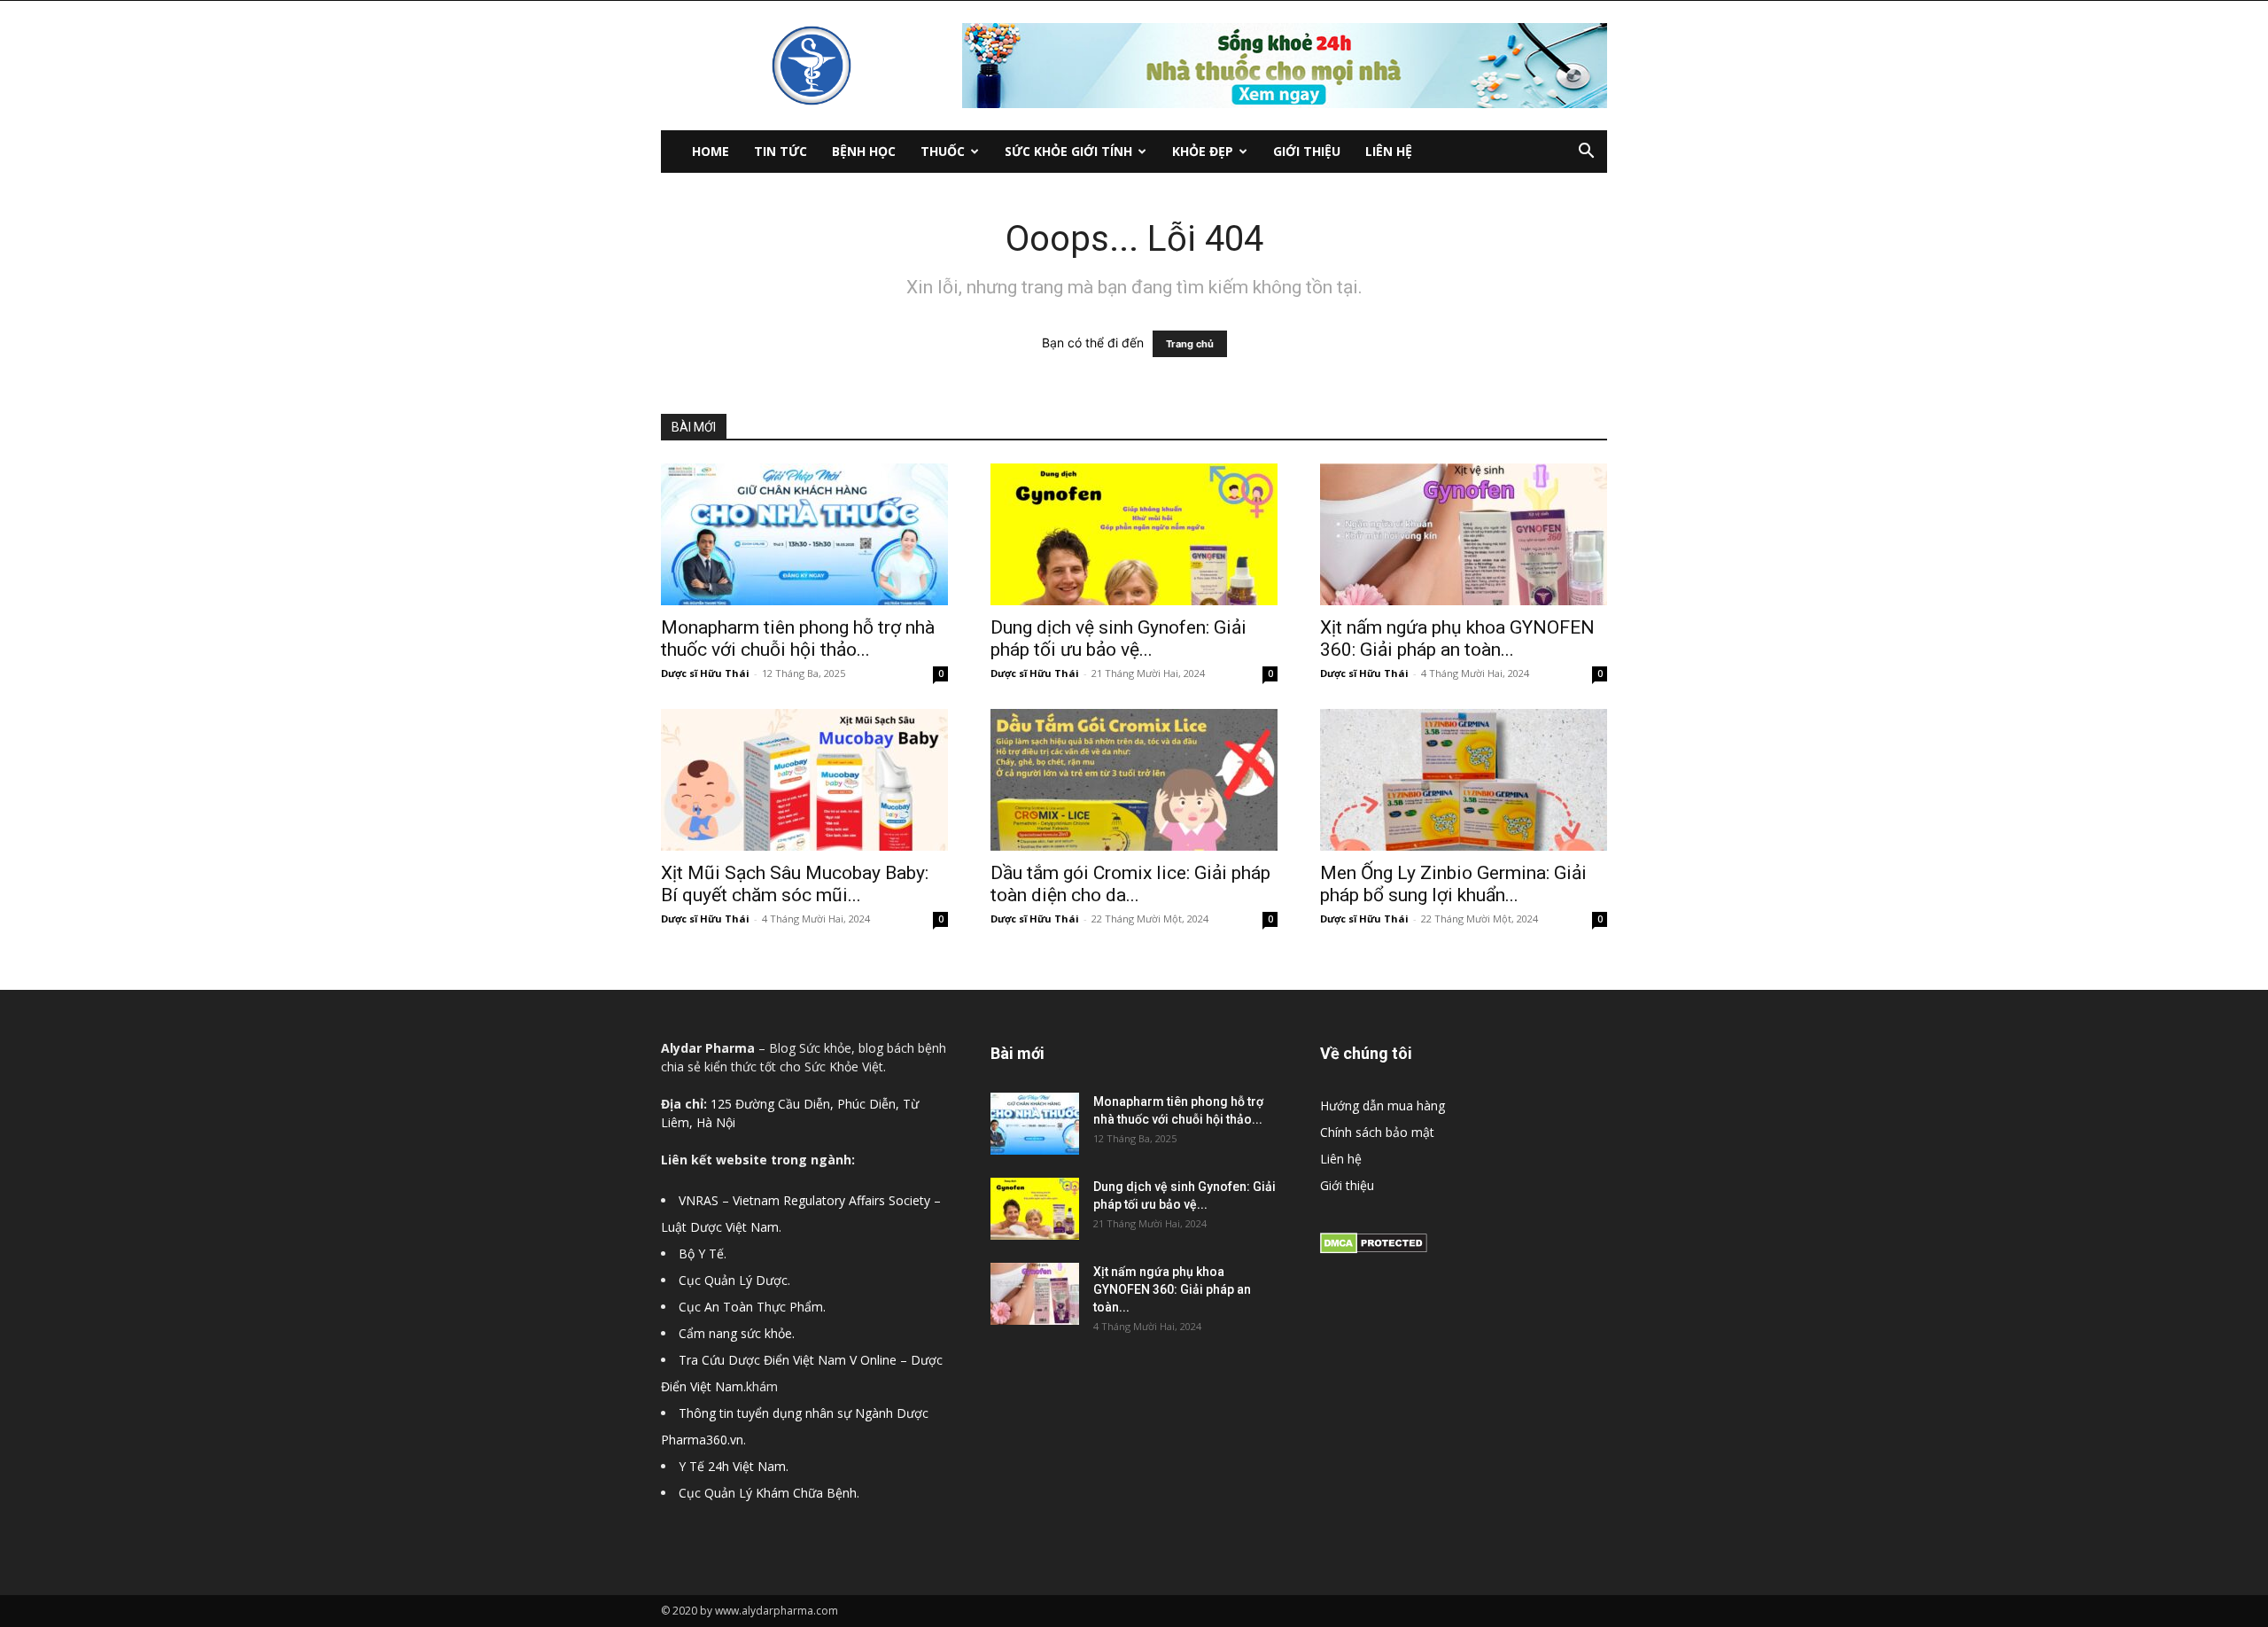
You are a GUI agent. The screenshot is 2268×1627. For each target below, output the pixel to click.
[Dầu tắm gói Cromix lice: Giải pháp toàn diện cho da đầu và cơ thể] (1134, 780)
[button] (1586, 153)
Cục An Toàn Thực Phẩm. (752, 1307)
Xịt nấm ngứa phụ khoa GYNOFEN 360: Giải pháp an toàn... (1457, 638)
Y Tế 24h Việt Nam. (734, 1466)
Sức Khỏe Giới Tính (1068, 151)
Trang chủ (1190, 344)
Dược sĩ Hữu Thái (705, 673)
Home (711, 151)
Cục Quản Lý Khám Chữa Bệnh (768, 1493)
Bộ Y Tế (701, 1253)
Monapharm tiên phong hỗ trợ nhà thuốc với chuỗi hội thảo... (798, 638)
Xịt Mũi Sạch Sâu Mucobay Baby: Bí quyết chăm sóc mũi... (795, 884)
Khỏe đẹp (1203, 151)
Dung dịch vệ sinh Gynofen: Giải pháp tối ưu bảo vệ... (1118, 638)
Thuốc (943, 151)
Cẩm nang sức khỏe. (737, 1333)
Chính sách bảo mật (1377, 1132)
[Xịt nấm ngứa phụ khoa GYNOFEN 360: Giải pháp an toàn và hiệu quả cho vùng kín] (1464, 534)
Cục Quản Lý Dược (733, 1280)
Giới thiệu (1307, 151)
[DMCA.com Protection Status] (1374, 1249)
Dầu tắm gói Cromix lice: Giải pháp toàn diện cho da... (1130, 884)
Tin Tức (781, 151)
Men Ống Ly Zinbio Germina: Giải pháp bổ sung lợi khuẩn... (1453, 884)
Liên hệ (1389, 151)
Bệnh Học (864, 151)
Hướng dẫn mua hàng (1383, 1105)
